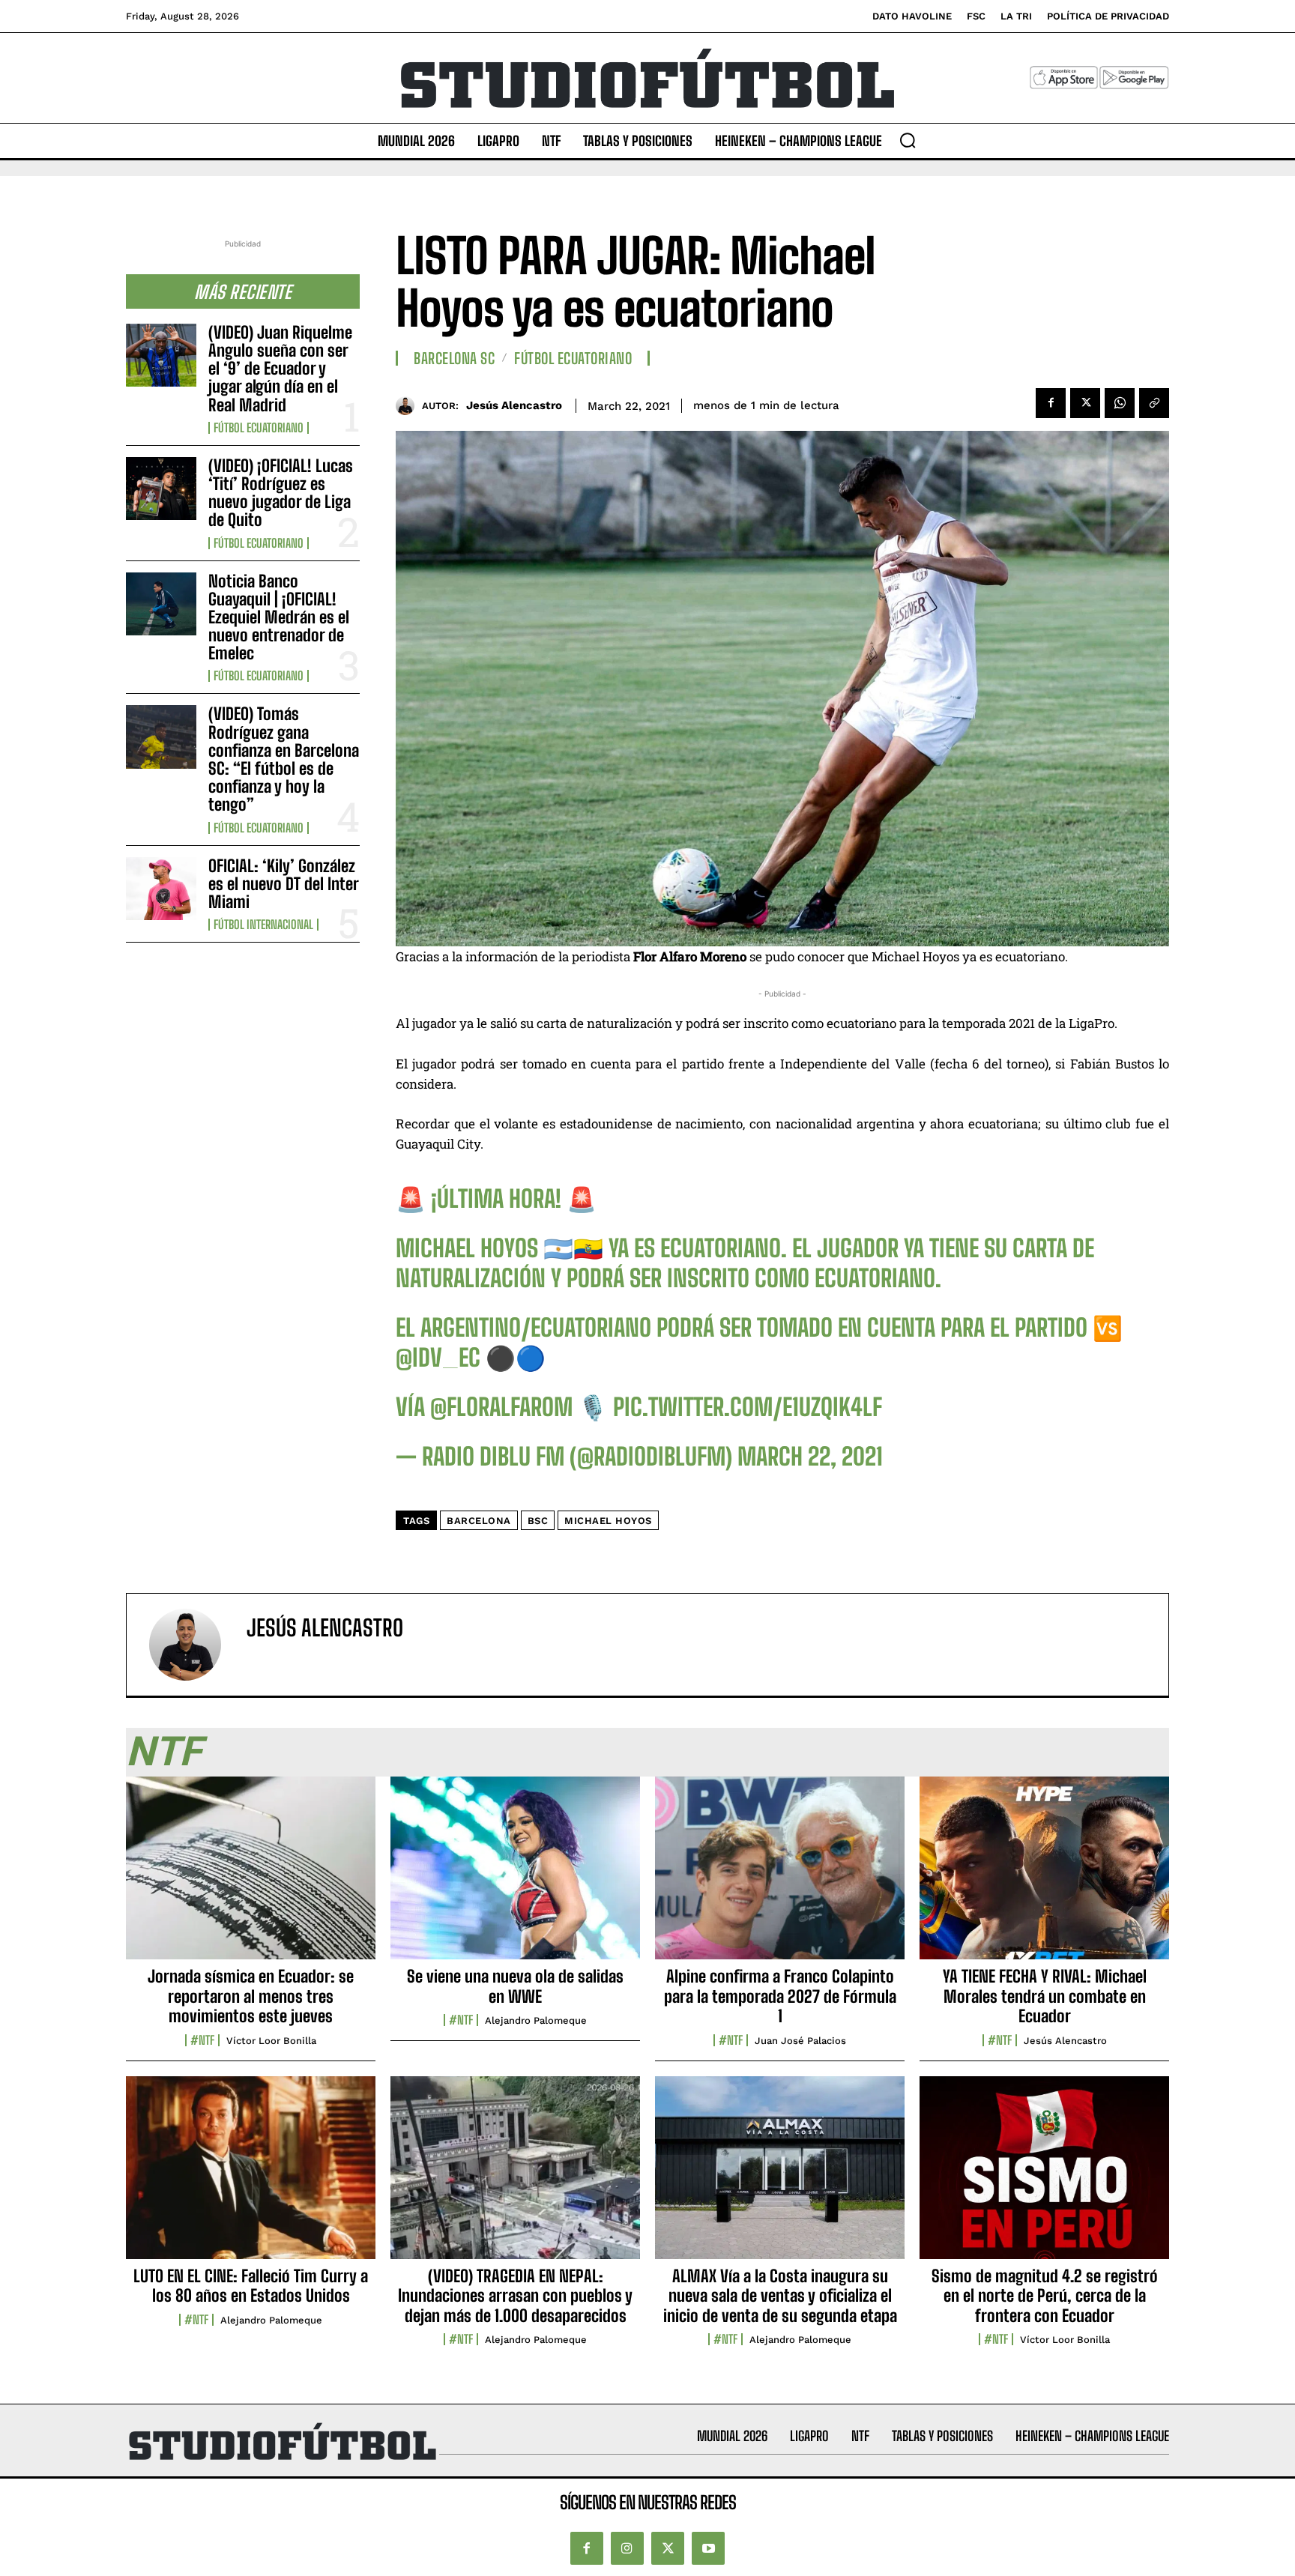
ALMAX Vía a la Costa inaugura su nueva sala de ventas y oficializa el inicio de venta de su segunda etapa (780, 2296)
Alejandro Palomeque (536, 2020)
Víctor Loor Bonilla (271, 2041)
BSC (538, 1521)
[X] (1085, 403)
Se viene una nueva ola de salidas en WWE (515, 1986)
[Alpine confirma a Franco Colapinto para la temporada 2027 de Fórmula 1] (780, 1876)
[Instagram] (627, 2548)
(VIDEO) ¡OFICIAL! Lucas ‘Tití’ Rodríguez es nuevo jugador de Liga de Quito (281, 493)
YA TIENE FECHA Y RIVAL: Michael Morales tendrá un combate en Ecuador (1045, 1996)
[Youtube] (708, 2548)
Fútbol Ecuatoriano (259, 428)
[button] (908, 140)
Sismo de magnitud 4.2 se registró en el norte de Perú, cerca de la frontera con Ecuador (1045, 2296)
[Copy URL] (1154, 403)
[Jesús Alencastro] (409, 406)
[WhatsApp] (1120, 403)
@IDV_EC (438, 1358)
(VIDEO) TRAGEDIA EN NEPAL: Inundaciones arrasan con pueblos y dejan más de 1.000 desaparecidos (515, 2296)
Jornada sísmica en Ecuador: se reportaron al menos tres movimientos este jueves (251, 1996)
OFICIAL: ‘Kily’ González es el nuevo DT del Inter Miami (284, 884)
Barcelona (479, 1521)
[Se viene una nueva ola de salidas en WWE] (515, 1876)
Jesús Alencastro (514, 405)
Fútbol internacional (263, 925)
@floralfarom (501, 1407)
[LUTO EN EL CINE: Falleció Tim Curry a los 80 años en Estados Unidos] (251, 2176)
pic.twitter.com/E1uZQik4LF (748, 1407)
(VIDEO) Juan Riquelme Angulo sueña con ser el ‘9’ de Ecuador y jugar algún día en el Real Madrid (280, 369)
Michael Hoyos (608, 1521)
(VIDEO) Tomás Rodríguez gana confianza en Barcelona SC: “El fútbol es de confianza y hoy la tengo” (284, 759)
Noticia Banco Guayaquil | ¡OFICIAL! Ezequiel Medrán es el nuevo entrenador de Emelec (279, 617)
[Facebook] (1051, 403)
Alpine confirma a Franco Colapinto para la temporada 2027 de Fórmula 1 (780, 1996)
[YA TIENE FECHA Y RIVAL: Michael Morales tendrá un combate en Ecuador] (1044, 1876)
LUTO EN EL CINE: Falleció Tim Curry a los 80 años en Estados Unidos (251, 2286)
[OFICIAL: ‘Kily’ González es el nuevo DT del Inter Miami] (161, 889)
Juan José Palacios (800, 2041)
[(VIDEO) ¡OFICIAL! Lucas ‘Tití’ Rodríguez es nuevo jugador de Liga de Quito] (161, 489)
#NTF (202, 2040)
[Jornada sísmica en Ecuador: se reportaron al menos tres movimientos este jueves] (251, 1876)
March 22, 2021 (810, 1457)
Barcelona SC (454, 358)
